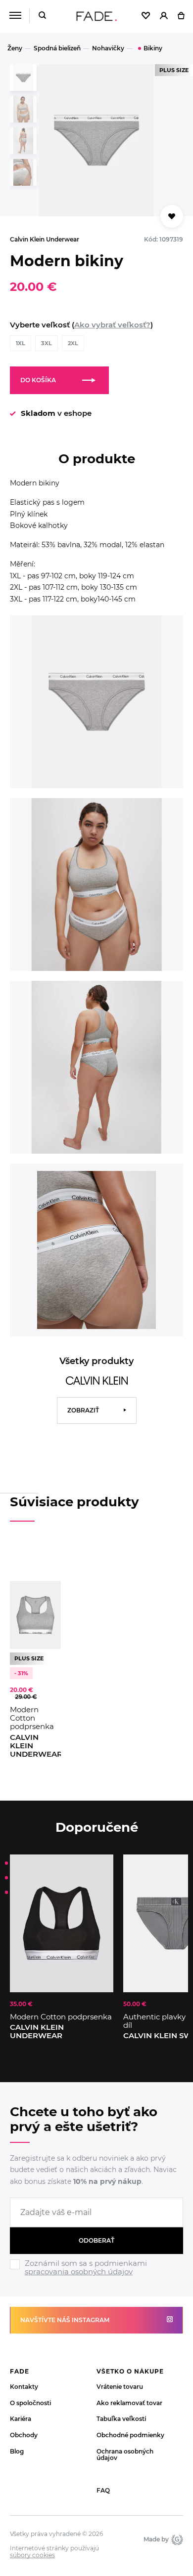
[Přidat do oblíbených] (172, 216)
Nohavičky (108, 48)
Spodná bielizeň (57, 48)
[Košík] (181, 16)
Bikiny (153, 48)
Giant (176, 2539)
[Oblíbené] (146, 16)
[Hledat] (42, 16)
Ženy (15, 48)
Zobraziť (83, 1410)
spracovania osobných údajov (79, 2272)
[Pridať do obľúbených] (48, 1593)
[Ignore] (96, 2278)
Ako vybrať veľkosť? (112, 325)
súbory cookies (32, 2555)
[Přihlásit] (164, 16)
